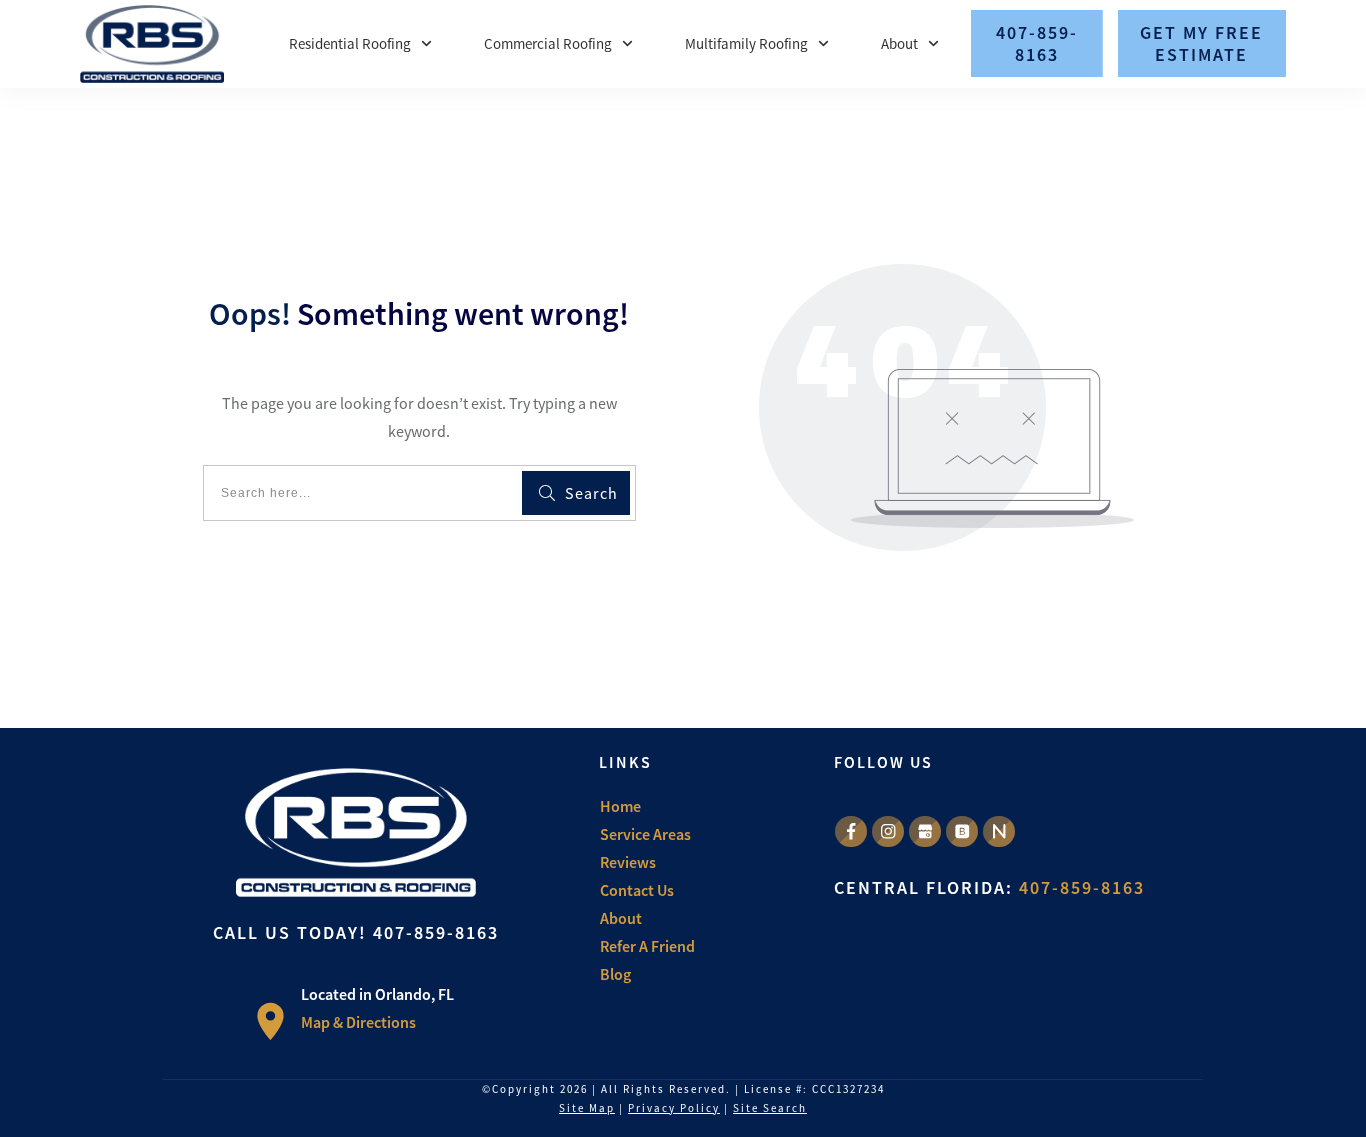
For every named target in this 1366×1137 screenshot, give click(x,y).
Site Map (587, 1108)
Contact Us (637, 890)
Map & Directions (358, 1022)
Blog (615, 974)
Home (620, 806)
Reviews (628, 862)
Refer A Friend (647, 946)
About (621, 918)
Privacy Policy (674, 1108)
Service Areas (645, 834)
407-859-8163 (436, 932)
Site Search (770, 1108)
